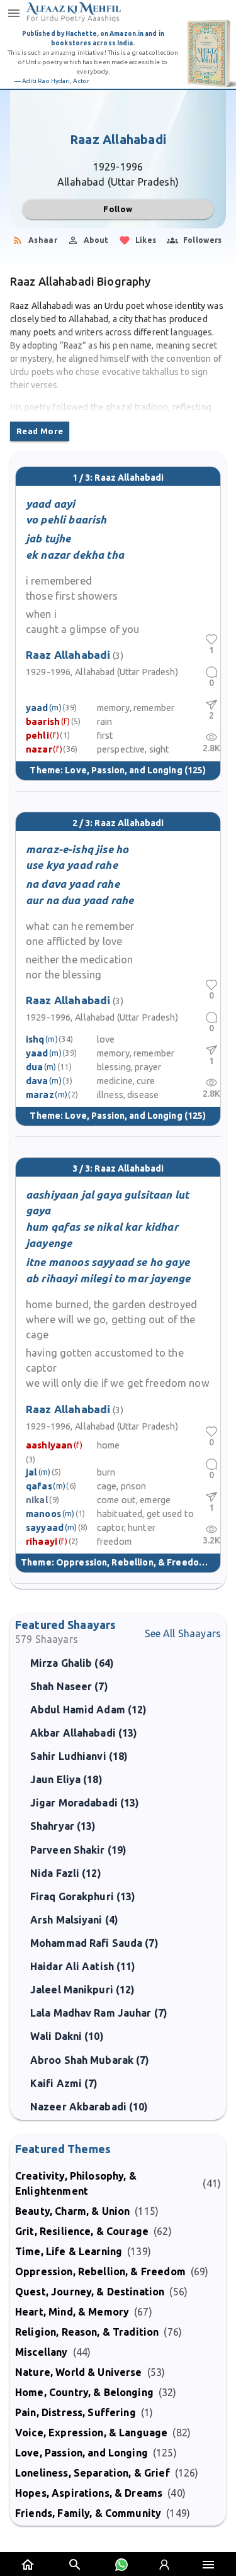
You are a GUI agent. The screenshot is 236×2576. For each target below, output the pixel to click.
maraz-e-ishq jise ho (77, 849)
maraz (40, 1095)
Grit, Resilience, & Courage (82, 2231)
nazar (39, 749)
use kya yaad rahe (72, 865)
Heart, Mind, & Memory (72, 2312)
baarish (43, 721)
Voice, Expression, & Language (91, 2433)
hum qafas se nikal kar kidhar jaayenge (102, 1235)
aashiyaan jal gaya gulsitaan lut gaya (107, 1203)
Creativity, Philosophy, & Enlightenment (76, 2183)
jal (31, 1472)
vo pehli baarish (66, 519)
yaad (37, 708)
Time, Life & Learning (69, 2251)
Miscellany (42, 2352)
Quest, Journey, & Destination (90, 2292)
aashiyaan (49, 1445)
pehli (37, 735)
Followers (203, 240)
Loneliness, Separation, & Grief (93, 2473)
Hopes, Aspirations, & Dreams (89, 2493)
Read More (40, 431)
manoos (43, 1514)
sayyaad (45, 1527)
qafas (39, 1486)
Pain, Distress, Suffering (76, 2412)
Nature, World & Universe (79, 2372)
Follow (118, 209)
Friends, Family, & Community (88, 2513)
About (96, 240)
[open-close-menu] (14, 13)
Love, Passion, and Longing (123, 770)
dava (37, 1081)
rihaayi (42, 1541)
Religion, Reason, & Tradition (87, 2332)
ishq (35, 1039)
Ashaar (43, 240)
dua (34, 1067)
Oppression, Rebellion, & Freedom (131, 1562)
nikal (37, 1500)
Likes (146, 240)
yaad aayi (50, 504)
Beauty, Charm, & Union (72, 2211)
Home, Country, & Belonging (84, 2392)
